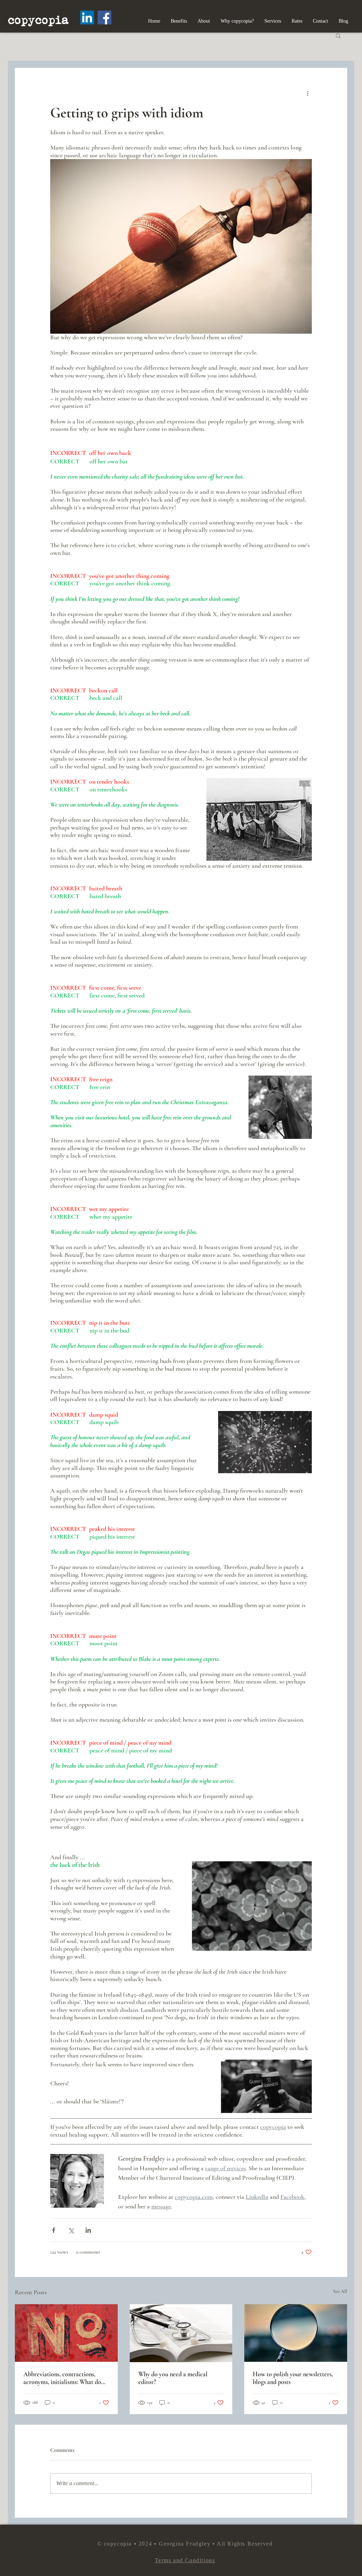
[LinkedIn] (87, 17)
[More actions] (308, 93)
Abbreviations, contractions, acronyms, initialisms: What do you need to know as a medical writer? (62, 2378)
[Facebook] (104, 17)
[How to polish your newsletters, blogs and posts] (296, 2333)
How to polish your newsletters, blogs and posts (293, 2378)
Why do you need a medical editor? (173, 2378)
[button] (338, 35)
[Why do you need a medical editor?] (181, 2333)
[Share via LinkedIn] (88, 2230)
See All (340, 2291)
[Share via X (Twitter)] (71, 2230)
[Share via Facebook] (54, 2230)
